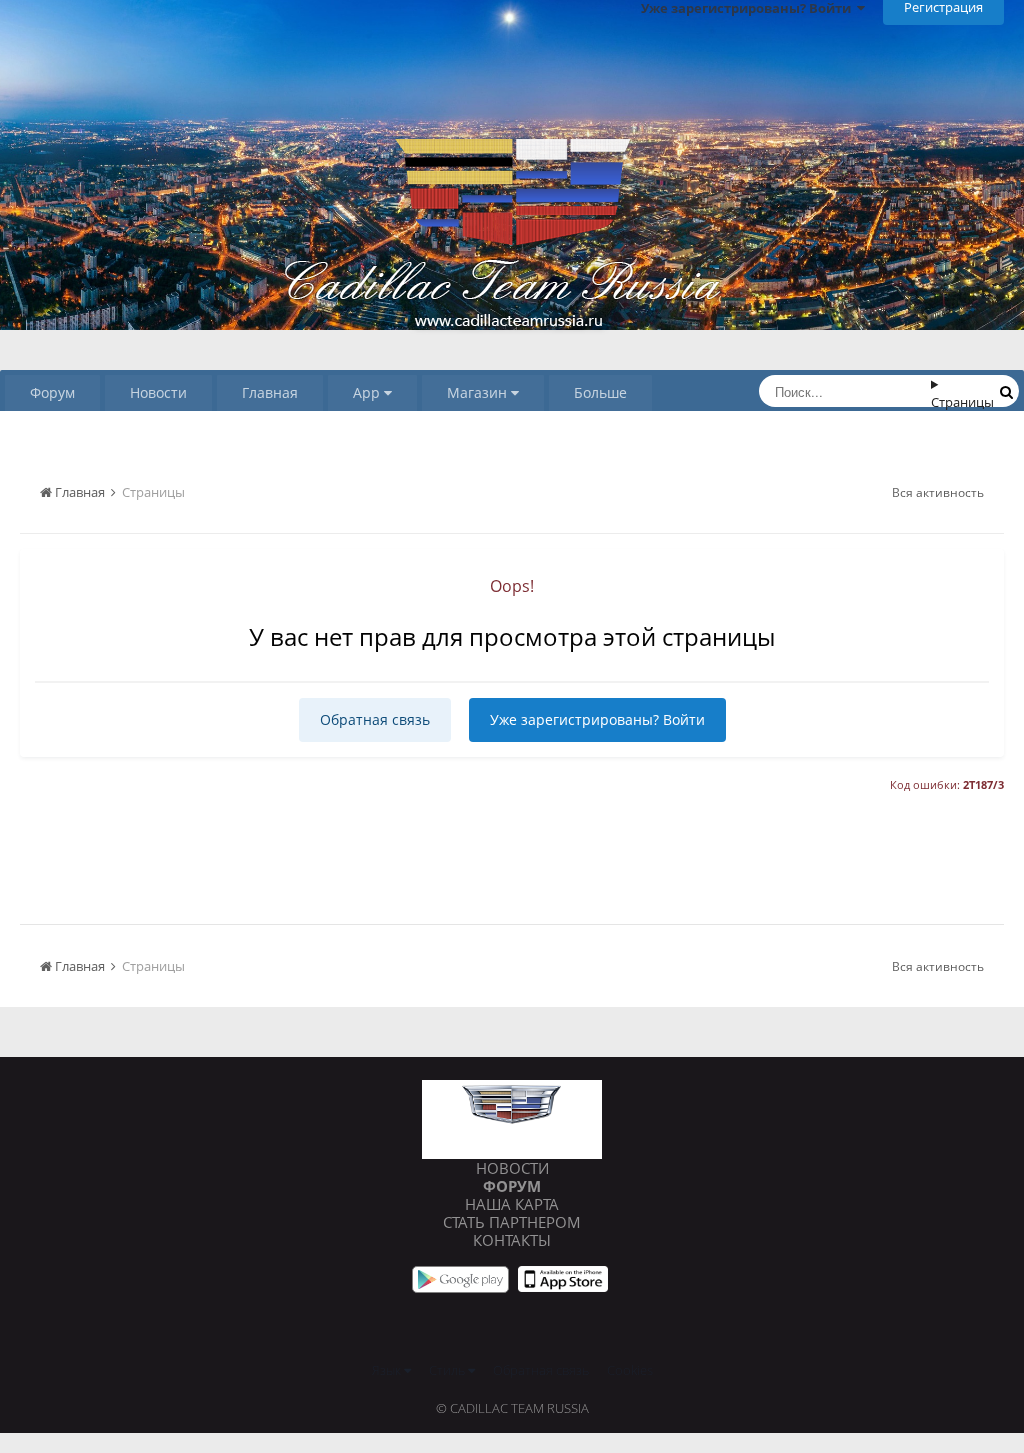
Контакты (512, 1240)
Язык (388, 1370)
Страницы (962, 402)
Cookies (630, 1370)
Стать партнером (512, 1222)
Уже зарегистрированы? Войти (597, 719)
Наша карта (512, 1204)
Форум (52, 392)
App (368, 392)
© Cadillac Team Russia (512, 1408)
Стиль (448, 1370)
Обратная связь (375, 719)
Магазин (479, 392)
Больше (600, 392)
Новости (158, 392)
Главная (270, 392)
